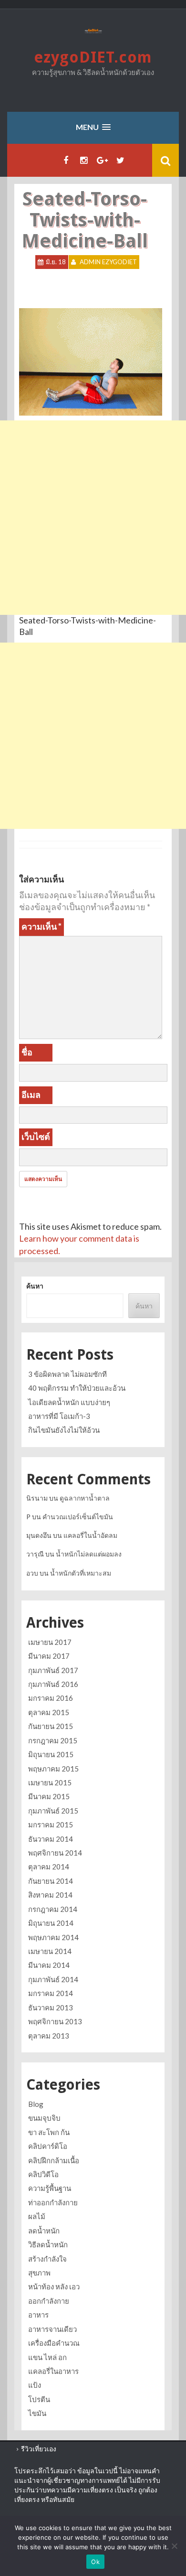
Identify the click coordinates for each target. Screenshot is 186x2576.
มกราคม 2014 (51, 1993)
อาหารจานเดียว (52, 2329)
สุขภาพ (39, 2273)
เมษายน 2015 (50, 1782)
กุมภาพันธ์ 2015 (53, 1811)
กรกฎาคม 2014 (53, 1909)
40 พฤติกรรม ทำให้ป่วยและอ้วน (77, 1388)
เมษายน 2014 (50, 1951)
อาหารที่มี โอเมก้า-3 (59, 1416)
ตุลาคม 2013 (49, 2036)
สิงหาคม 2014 (50, 1895)
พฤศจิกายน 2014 (55, 1853)
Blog (36, 2104)
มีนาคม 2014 (49, 1965)
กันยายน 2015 (51, 1726)
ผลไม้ (37, 2216)
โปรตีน (39, 2399)
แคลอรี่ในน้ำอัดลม (90, 1535)
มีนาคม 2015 (49, 1796)
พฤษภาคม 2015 (53, 1769)
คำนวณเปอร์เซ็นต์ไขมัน (78, 1517)
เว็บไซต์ (36, 1137)
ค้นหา (35, 1286)
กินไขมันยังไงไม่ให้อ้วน (64, 1430)
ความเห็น (41, 926)
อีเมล (31, 1095)
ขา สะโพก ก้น (49, 2132)
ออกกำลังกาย (49, 2301)
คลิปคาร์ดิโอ (48, 2146)
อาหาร (38, 2315)
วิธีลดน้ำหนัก (48, 2244)
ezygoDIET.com (93, 57)
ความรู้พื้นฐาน (50, 2188)
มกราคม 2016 (51, 1698)
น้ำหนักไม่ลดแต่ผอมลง (89, 1554)
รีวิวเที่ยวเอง (39, 2449)
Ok (95, 2562)
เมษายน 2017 (50, 1642)
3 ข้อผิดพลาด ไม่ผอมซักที (67, 1374)
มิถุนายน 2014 (51, 1923)
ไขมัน (37, 2413)
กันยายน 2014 (51, 1881)
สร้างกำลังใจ (47, 2259)
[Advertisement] (93, 518)
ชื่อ (27, 1052)
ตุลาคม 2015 (49, 1712)
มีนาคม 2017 (49, 1656)
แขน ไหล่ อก (47, 2357)
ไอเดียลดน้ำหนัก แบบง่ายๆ (69, 1402)
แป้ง (35, 2385)
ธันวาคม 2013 (51, 2007)
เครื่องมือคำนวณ (54, 2343)
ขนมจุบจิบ (44, 2118)
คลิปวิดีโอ (43, 2174)
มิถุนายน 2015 (51, 1754)
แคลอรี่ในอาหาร (53, 2371)
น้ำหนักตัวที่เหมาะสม (81, 1573)
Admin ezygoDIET (108, 262)
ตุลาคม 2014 (49, 1867)
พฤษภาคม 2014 (53, 1937)
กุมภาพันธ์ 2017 (53, 1670)
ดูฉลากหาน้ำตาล (85, 1498)
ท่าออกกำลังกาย (53, 2202)
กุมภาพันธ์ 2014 (53, 1979)
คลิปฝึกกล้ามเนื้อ (54, 2160)
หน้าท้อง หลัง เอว (54, 2286)
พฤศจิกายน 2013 (55, 2021)
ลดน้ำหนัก (44, 2231)
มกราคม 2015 (51, 1825)
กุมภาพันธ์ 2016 (53, 1684)
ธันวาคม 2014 (51, 1839)
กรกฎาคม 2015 (53, 1740)
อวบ (32, 1573)
